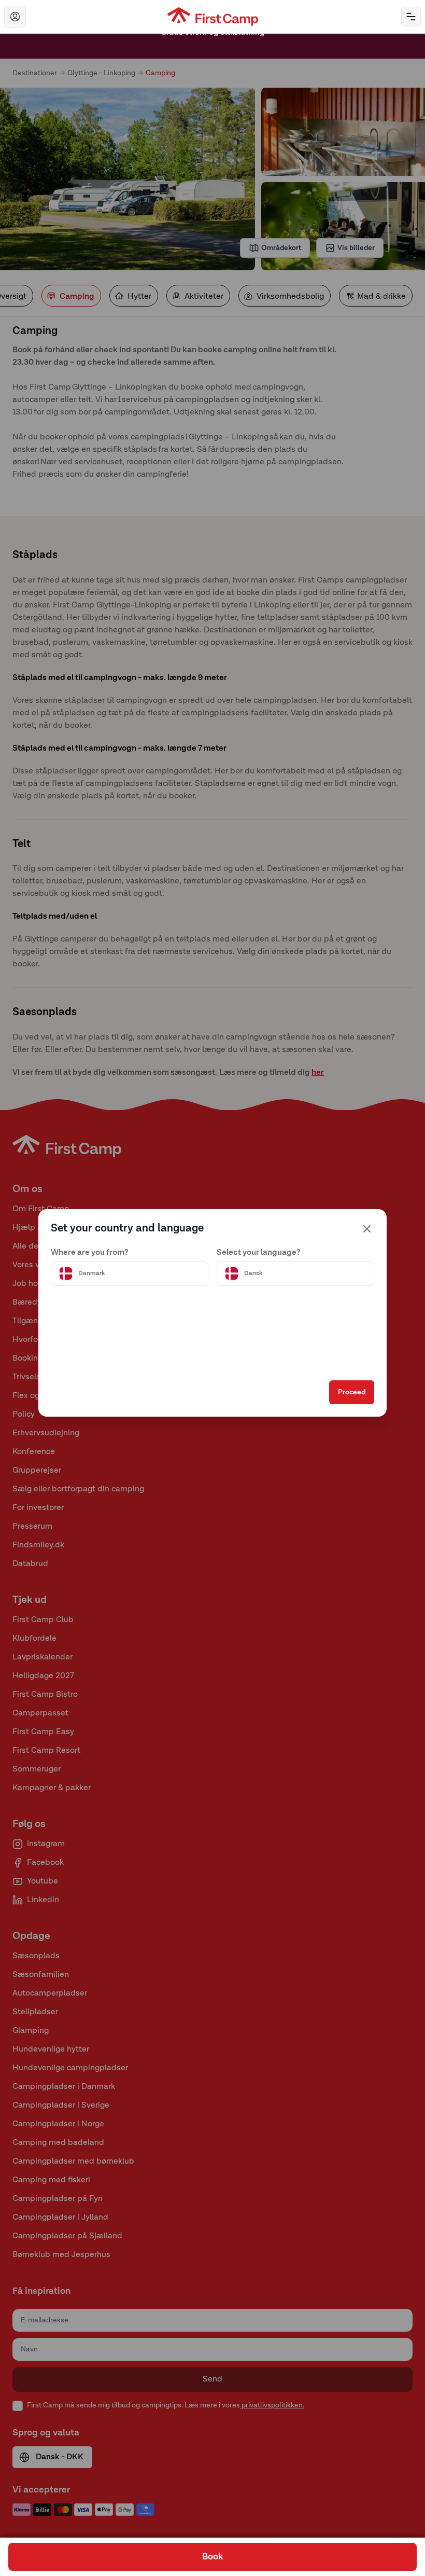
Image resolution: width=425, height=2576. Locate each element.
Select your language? (259, 1253)
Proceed (352, 1392)
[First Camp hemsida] (213, 17)
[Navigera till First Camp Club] (15, 17)
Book (213, 2557)
